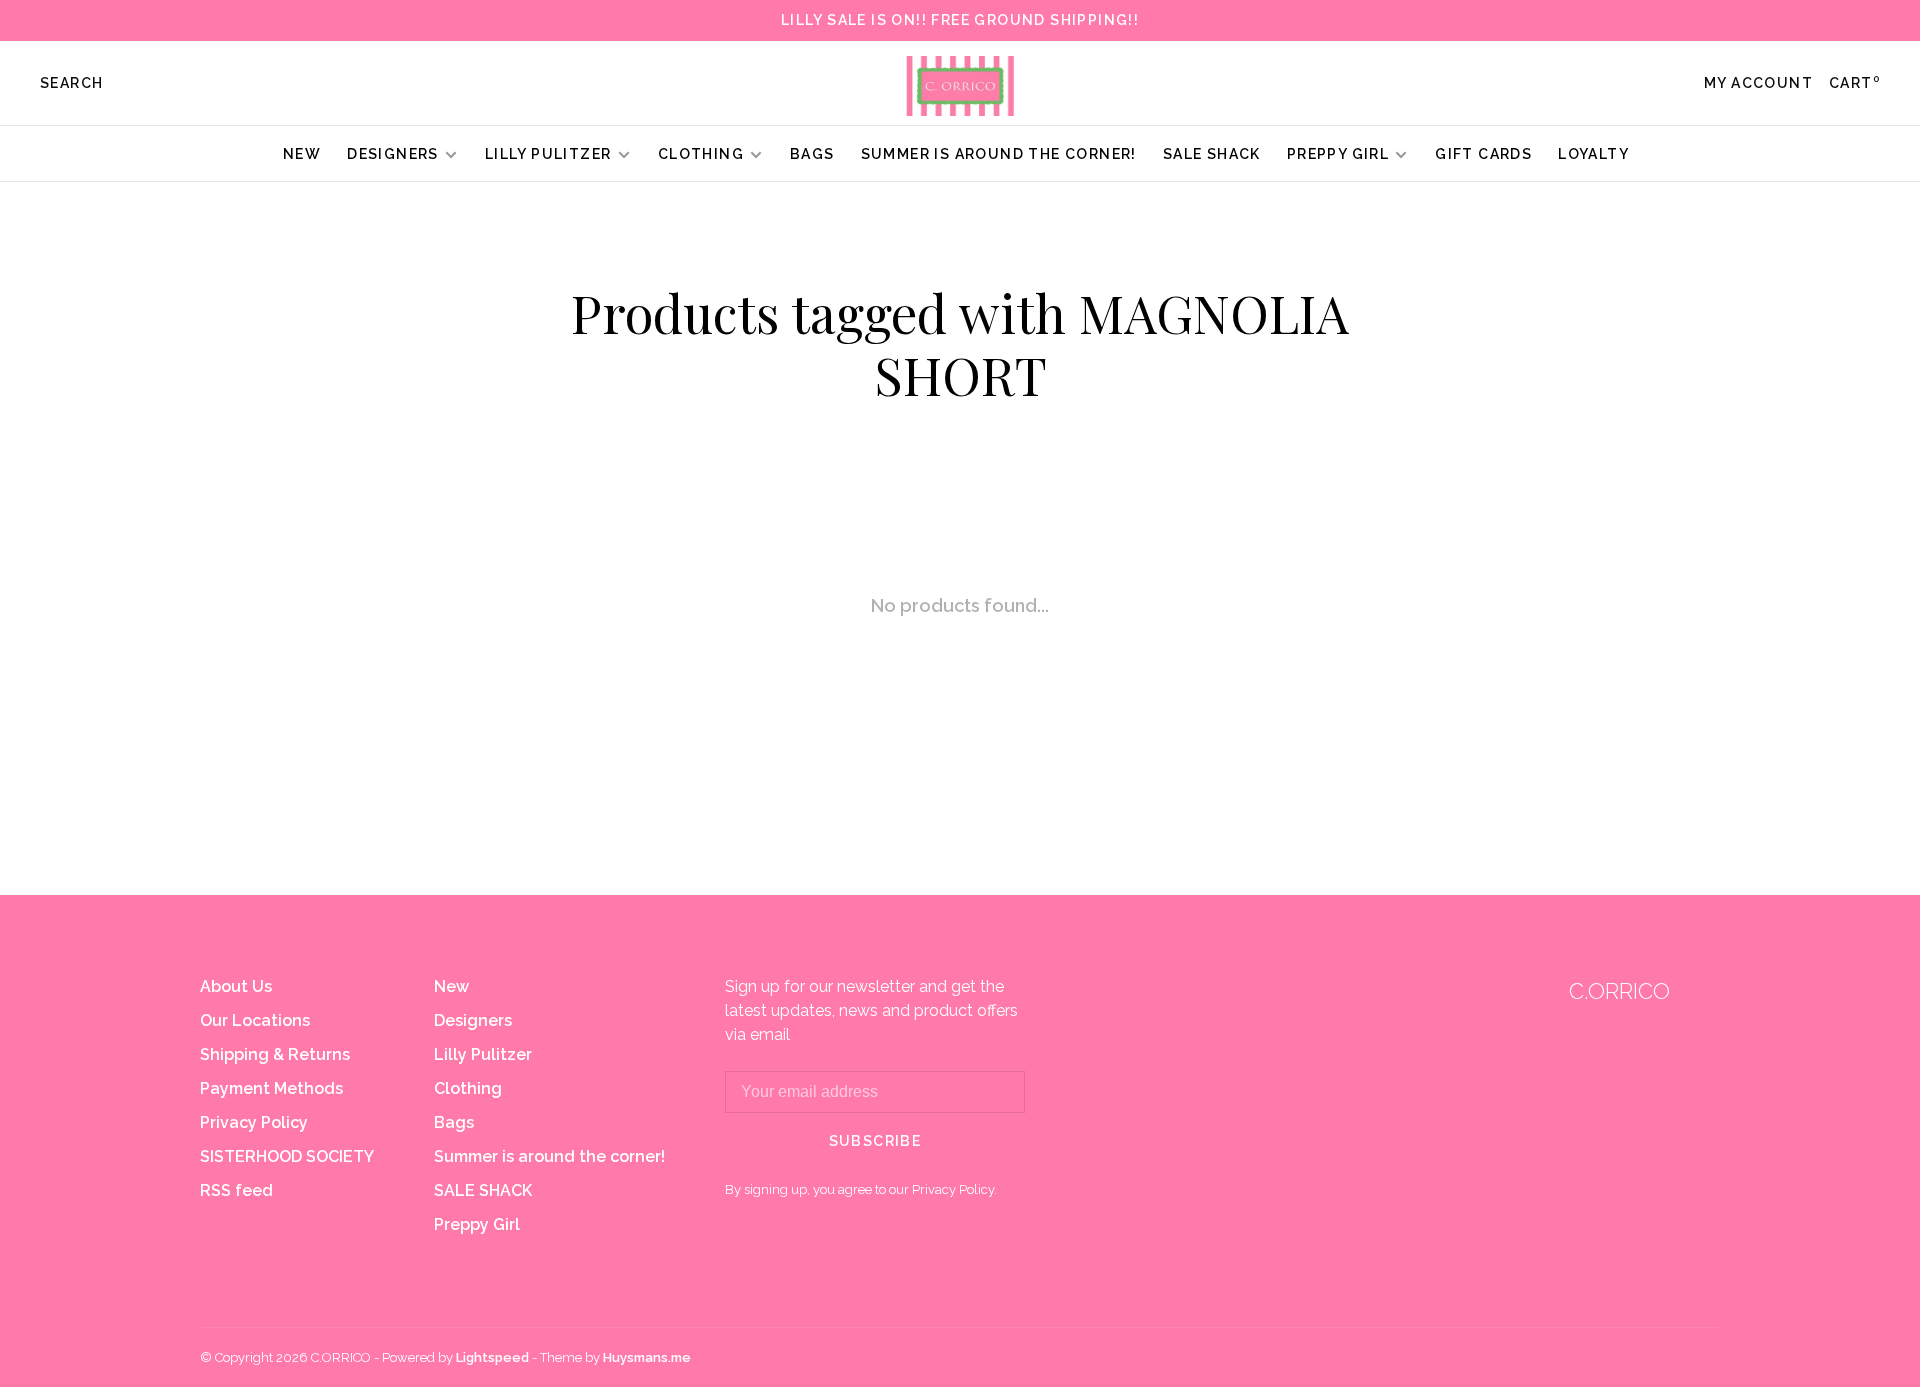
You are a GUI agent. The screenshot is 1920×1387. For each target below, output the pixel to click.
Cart (1854, 83)
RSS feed (236, 1190)
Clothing (701, 154)
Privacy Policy (254, 1122)
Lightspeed (492, 1357)
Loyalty (1593, 154)
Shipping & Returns (275, 1054)
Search (71, 83)
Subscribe (875, 1141)
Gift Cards (1483, 154)
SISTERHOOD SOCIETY (287, 1156)
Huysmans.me (647, 1357)
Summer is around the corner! (999, 154)
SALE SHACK (1212, 154)
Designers (393, 154)
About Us (236, 986)
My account (1758, 83)
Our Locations (255, 1020)
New (302, 154)
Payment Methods (271, 1088)
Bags (812, 154)
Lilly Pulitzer (550, 154)
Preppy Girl (1338, 154)
